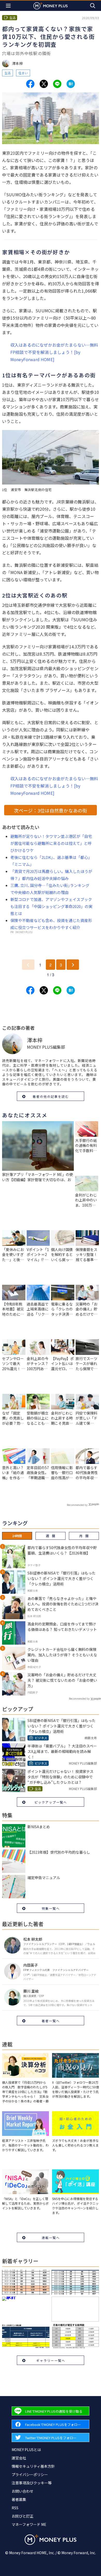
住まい (23, 73)
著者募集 (19, 2499)
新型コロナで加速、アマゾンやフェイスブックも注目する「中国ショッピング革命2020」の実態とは (51, 906)
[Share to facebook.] (30, 84)
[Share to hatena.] (71, 84)
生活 (8, 73)
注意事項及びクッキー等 (32, 2483)
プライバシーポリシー (30, 2474)
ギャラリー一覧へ (51, 2360)
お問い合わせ (23, 2491)
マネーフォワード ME (29, 2524)
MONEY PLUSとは (26, 2450)
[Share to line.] (57, 84)
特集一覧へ (51, 1908)
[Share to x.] (44, 84)
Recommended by (77, 1505)
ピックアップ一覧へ (51, 1802)
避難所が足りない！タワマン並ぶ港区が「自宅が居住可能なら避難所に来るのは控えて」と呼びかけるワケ (51, 843)
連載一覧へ (51, 2238)
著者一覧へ (51, 2021)
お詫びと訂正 (23, 2516)
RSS (15, 2508)
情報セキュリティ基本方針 (33, 2466)
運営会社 (19, 2458)
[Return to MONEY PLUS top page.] (51, 6)
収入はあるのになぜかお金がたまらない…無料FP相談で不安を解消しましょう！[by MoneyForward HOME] (54, 352)
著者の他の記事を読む (51, 1096)
